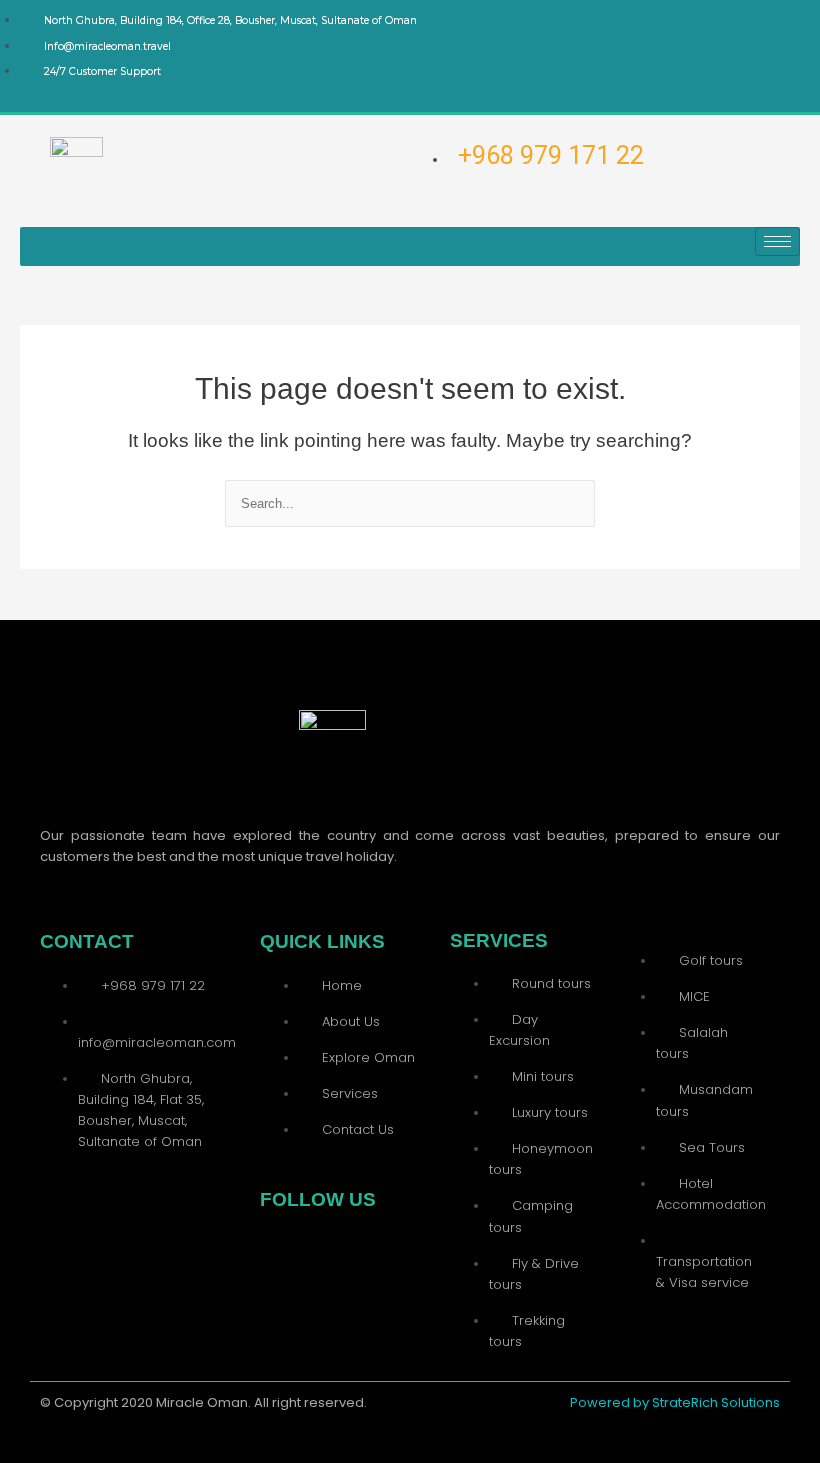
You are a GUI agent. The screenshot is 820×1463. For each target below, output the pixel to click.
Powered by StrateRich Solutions (675, 1402)
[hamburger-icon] (777, 241)
